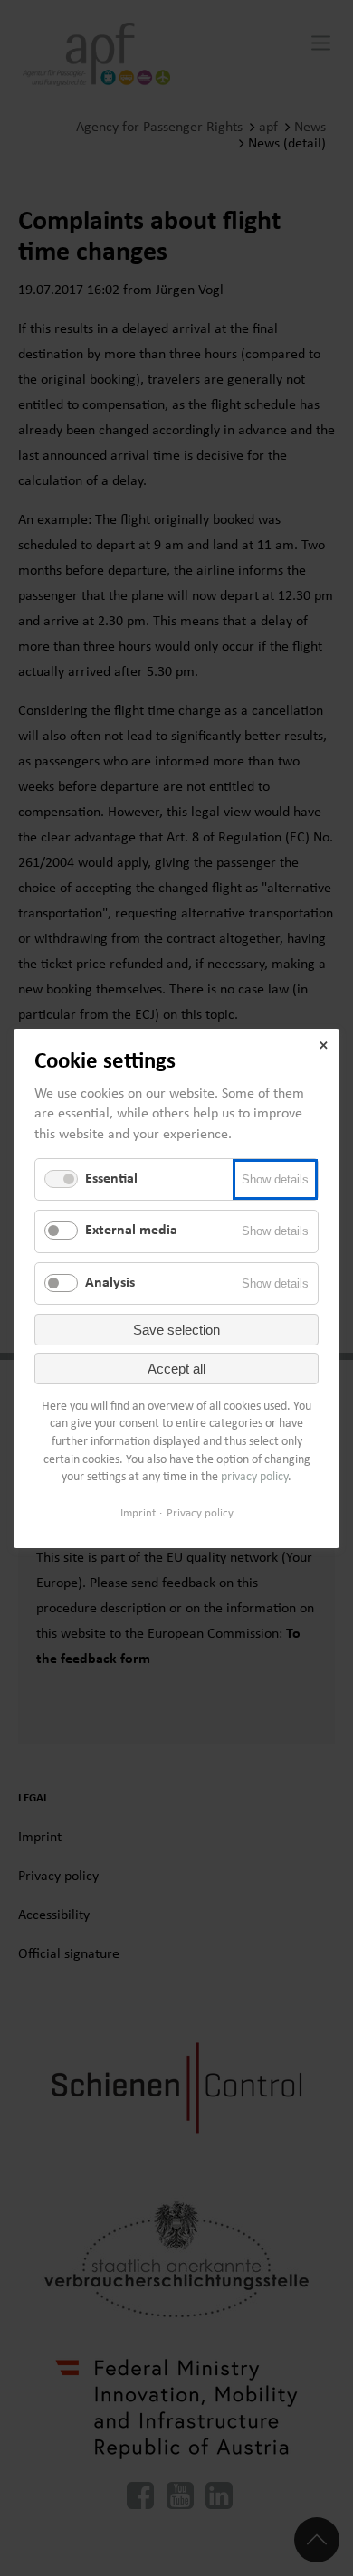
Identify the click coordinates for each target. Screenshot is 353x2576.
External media (131, 1231)
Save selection (176, 1330)
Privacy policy (200, 1512)
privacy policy (254, 1477)
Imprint (138, 1512)
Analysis (110, 1282)
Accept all (176, 1369)
